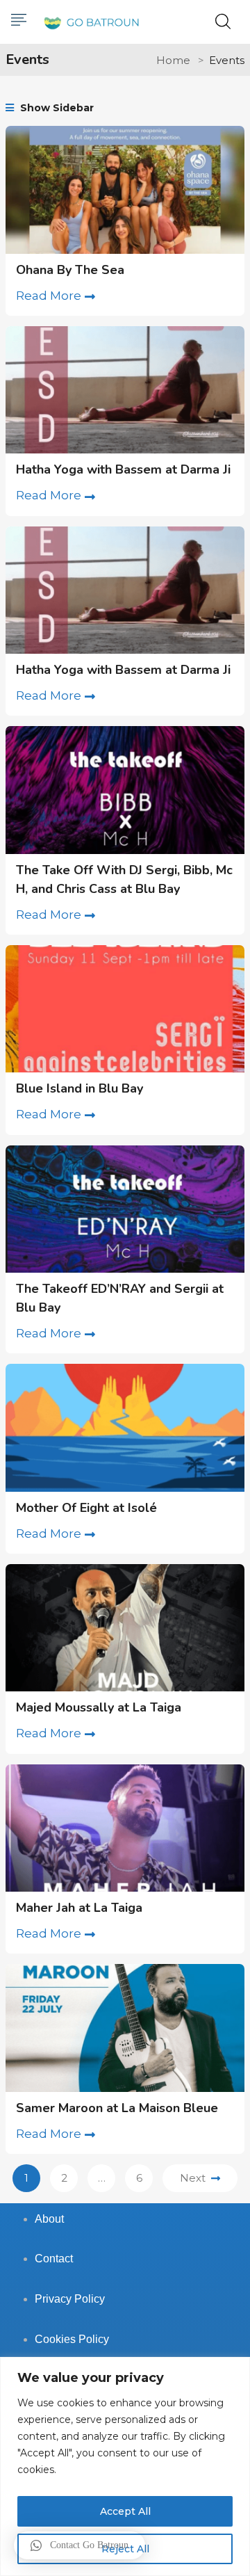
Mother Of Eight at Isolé (86, 1508)
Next (193, 2178)
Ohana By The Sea (70, 270)
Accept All (125, 2511)
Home (173, 60)
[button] (80, 2545)
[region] (125, 2466)
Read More (49, 296)
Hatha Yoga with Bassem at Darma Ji (123, 469)
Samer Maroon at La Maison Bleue (117, 2108)
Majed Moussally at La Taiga (99, 1707)
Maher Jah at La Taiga (79, 1908)
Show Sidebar (56, 108)
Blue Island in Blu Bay (80, 1088)
